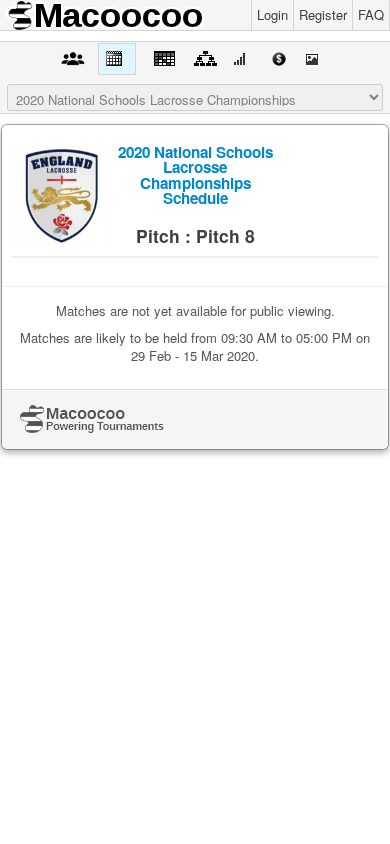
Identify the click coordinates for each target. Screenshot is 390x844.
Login (272, 14)
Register (323, 14)
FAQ (371, 14)
